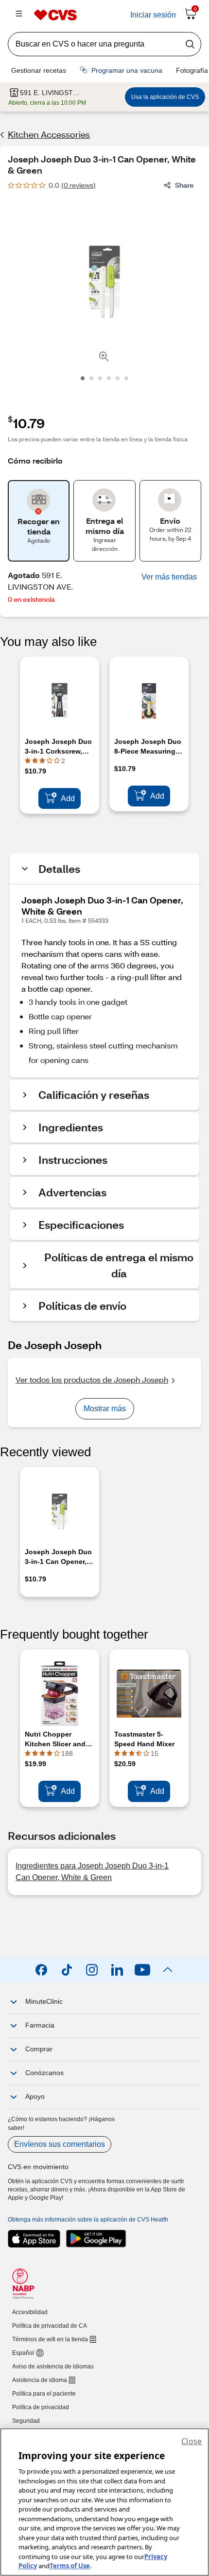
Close (192, 2441)
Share (184, 185)
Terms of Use (70, 2566)
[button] (169, 577)
